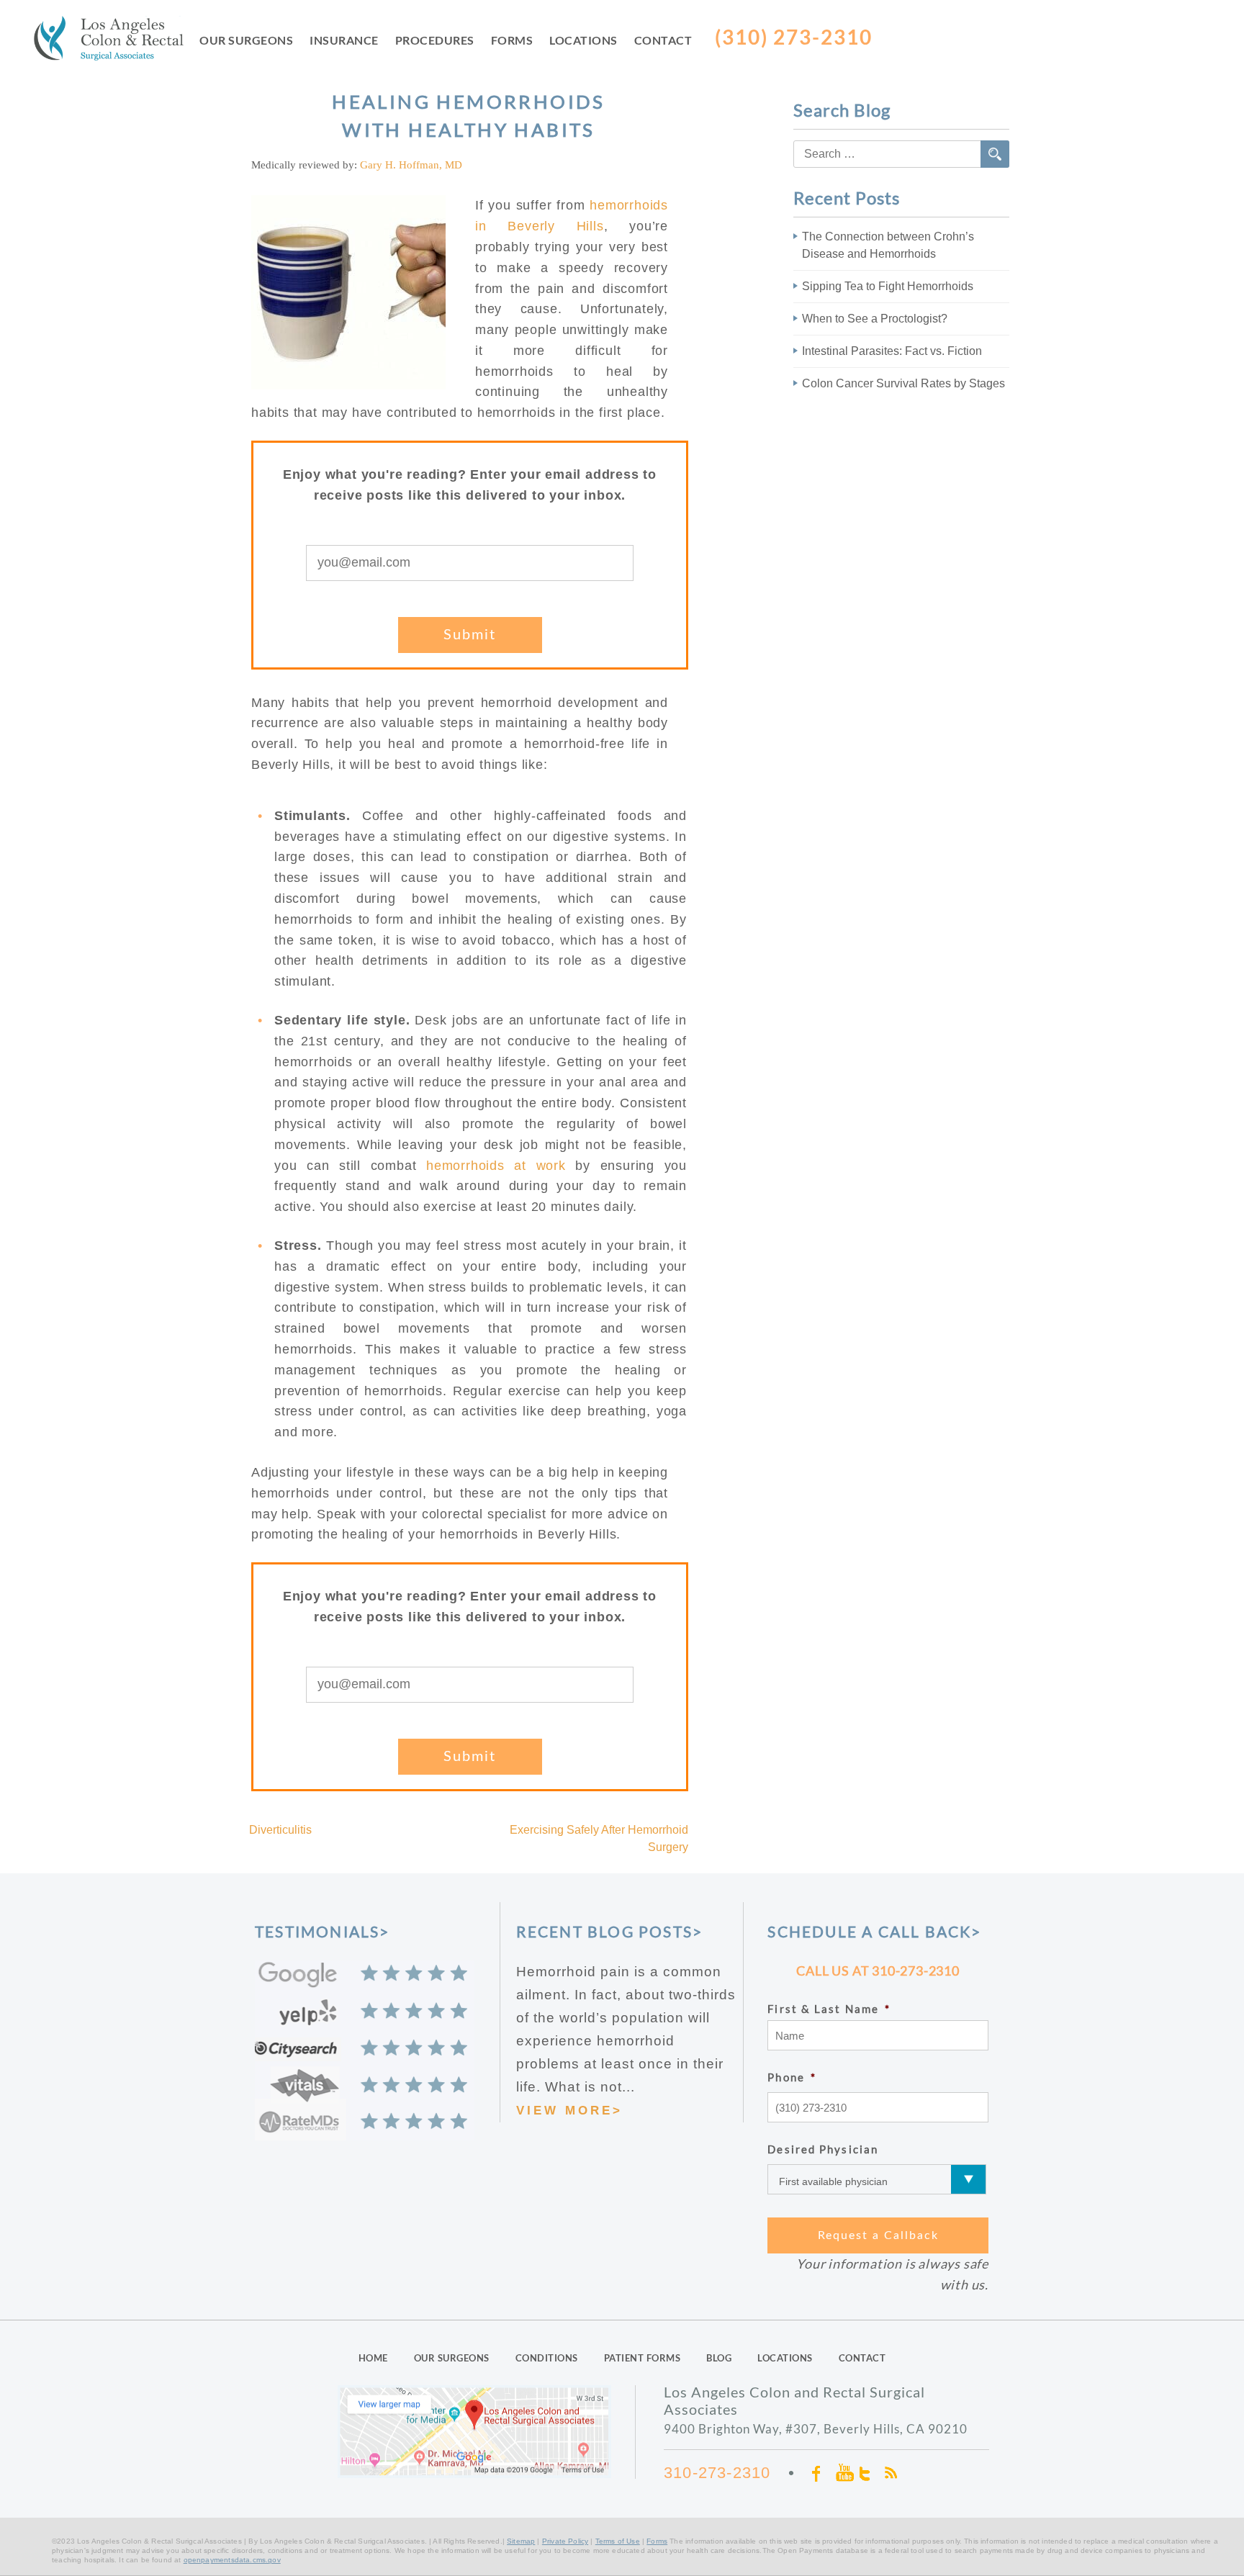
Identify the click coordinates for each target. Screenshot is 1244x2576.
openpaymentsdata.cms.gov (232, 2560)
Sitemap (521, 2541)
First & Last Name (829, 2009)
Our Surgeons (246, 40)
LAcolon (117, 41)
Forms (512, 40)
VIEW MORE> (569, 2111)
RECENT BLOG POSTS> (610, 1931)
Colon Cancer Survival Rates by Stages (903, 383)
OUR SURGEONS (452, 2358)
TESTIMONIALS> (323, 1931)
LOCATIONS (785, 2358)
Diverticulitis (280, 1830)
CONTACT (862, 2358)
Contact (663, 40)
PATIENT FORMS (643, 2358)
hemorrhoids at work (496, 1166)
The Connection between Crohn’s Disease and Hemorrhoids (888, 245)
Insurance (344, 40)
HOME (373, 2358)
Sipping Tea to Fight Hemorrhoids (888, 286)
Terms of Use (618, 2541)
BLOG (719, 2358)
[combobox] (901, 154)
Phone (792, 2077)
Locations (583, 40)
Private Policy (565, 2541)
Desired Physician (823, 2149)
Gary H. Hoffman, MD (411, 165)
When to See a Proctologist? (875, 319)
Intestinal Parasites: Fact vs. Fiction (892, 351)
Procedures (435, 40)
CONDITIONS (547, 2358)
